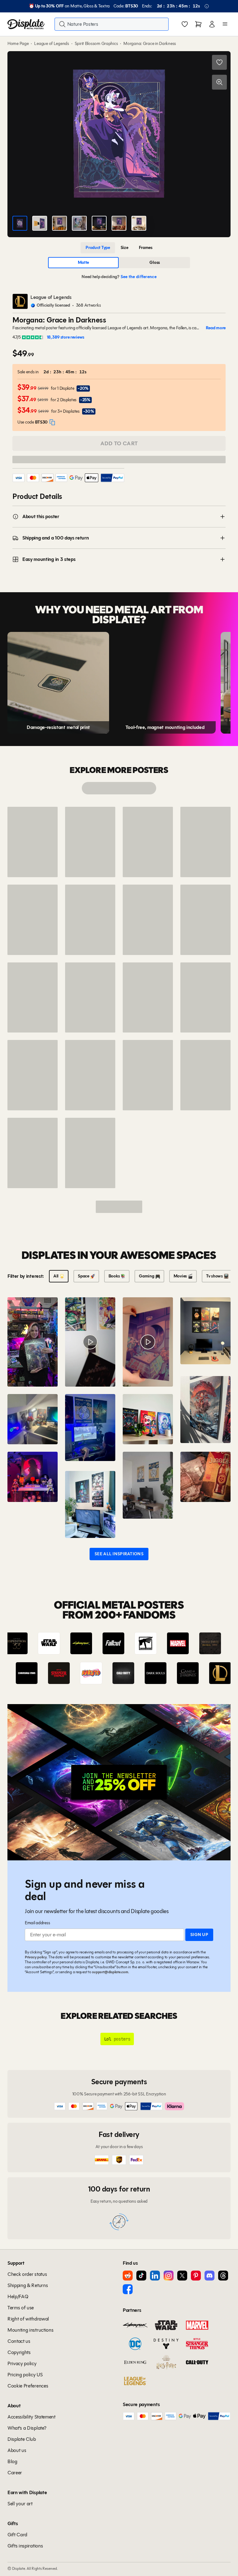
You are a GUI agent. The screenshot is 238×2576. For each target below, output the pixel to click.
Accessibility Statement (31, 2417)
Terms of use (21, 2308)
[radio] (98, 248)
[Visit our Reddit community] (128, 2276)
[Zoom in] (219, 82)
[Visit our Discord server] (209, 2276)
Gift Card (17, 2535)
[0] (185, 25)
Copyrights (19, 2352)
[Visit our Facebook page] (128, 2289)
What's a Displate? (27, 2428)
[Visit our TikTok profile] (141, 2276)
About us (17, 2450)
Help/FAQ (18, 2296)
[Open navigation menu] (225, 24)
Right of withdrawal (28, 2319)
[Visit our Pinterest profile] (196, 2276)
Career (15, 2473)
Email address (37, 1923)
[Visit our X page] (182, 2276)
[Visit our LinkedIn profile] (155, 2276)
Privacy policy (36, 1957)
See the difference (139, 277)
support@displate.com (110, 1972)
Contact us (19, 2341)
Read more (216, 328)
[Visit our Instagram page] (169, 2276)
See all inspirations (119, 1554)
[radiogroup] (119, 248)
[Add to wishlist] (219, 62)
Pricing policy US (25, 2375)
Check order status (27, 2274)
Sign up (199, 1935)
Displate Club (22, 2439)
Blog (12, 2461)
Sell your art (20, 2504)
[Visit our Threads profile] (223, 2276)
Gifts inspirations (25, 2546)
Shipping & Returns (28, 2285)
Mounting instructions (30, 2330)
